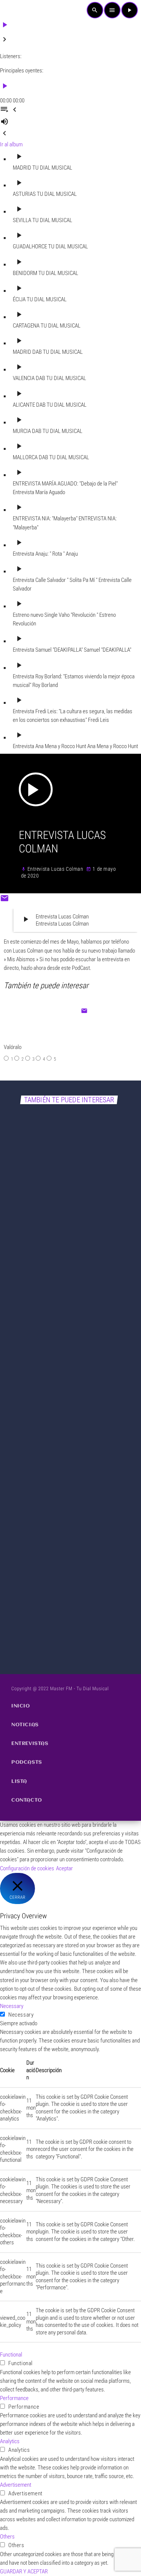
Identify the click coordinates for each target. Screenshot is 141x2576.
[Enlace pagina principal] (17, 10)
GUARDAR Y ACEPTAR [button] (24, 2571)
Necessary (21, 2015)
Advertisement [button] (16, 2485)
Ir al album (11, 144)
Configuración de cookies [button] (27, 1868)
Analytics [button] (10, 2441)
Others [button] (7, 2537)
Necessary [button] (12, 2006)
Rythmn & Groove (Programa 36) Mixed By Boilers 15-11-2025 (68, 1621)
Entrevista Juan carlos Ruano (51, 1444)
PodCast (20, 1604)
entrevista (22, 1251)
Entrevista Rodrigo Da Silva (48, 1264)
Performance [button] (14, 2398)
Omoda (19, 1432)
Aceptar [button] (64, 1868)
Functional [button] (11, 2355)
